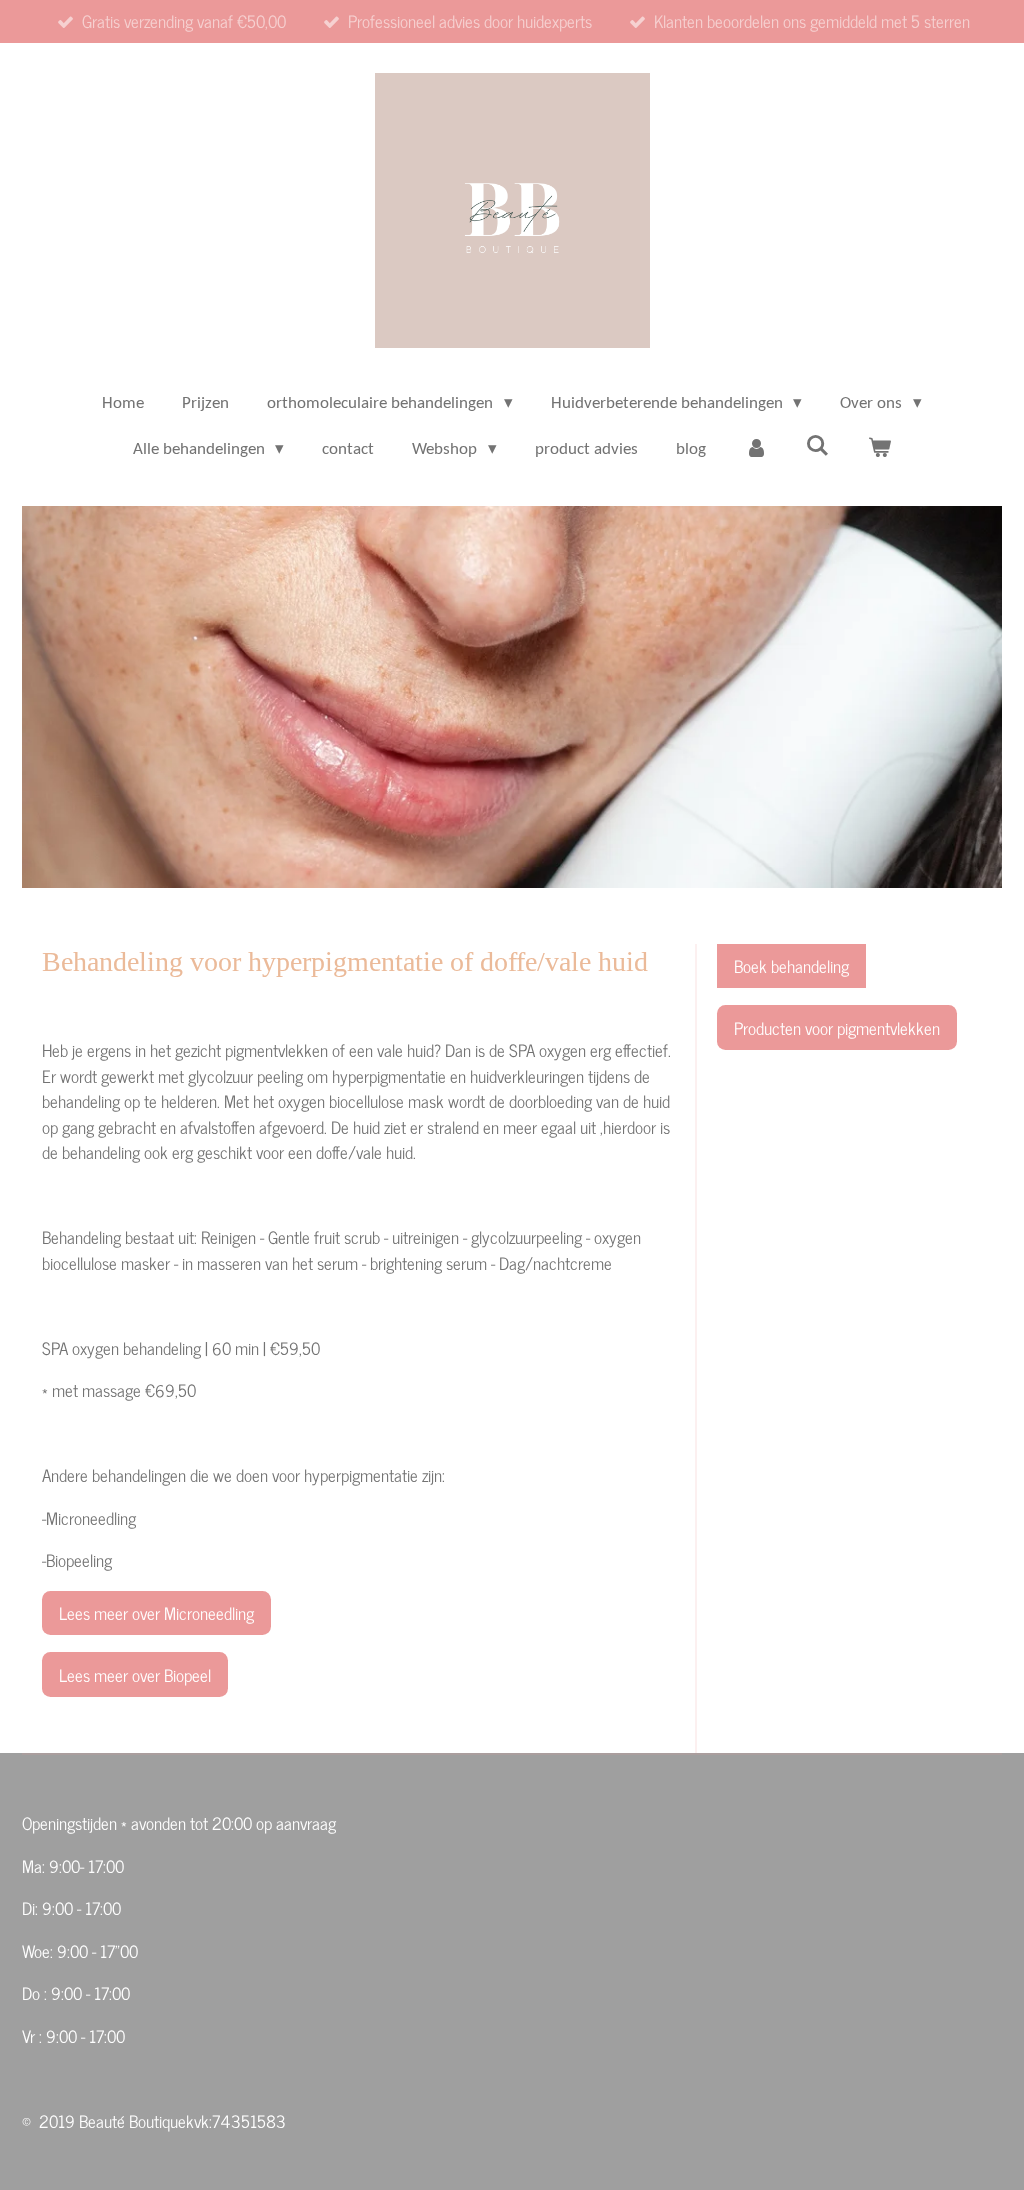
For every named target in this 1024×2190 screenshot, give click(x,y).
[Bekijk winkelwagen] (880, 450)
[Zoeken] (818, 447)
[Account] (756, 450)
